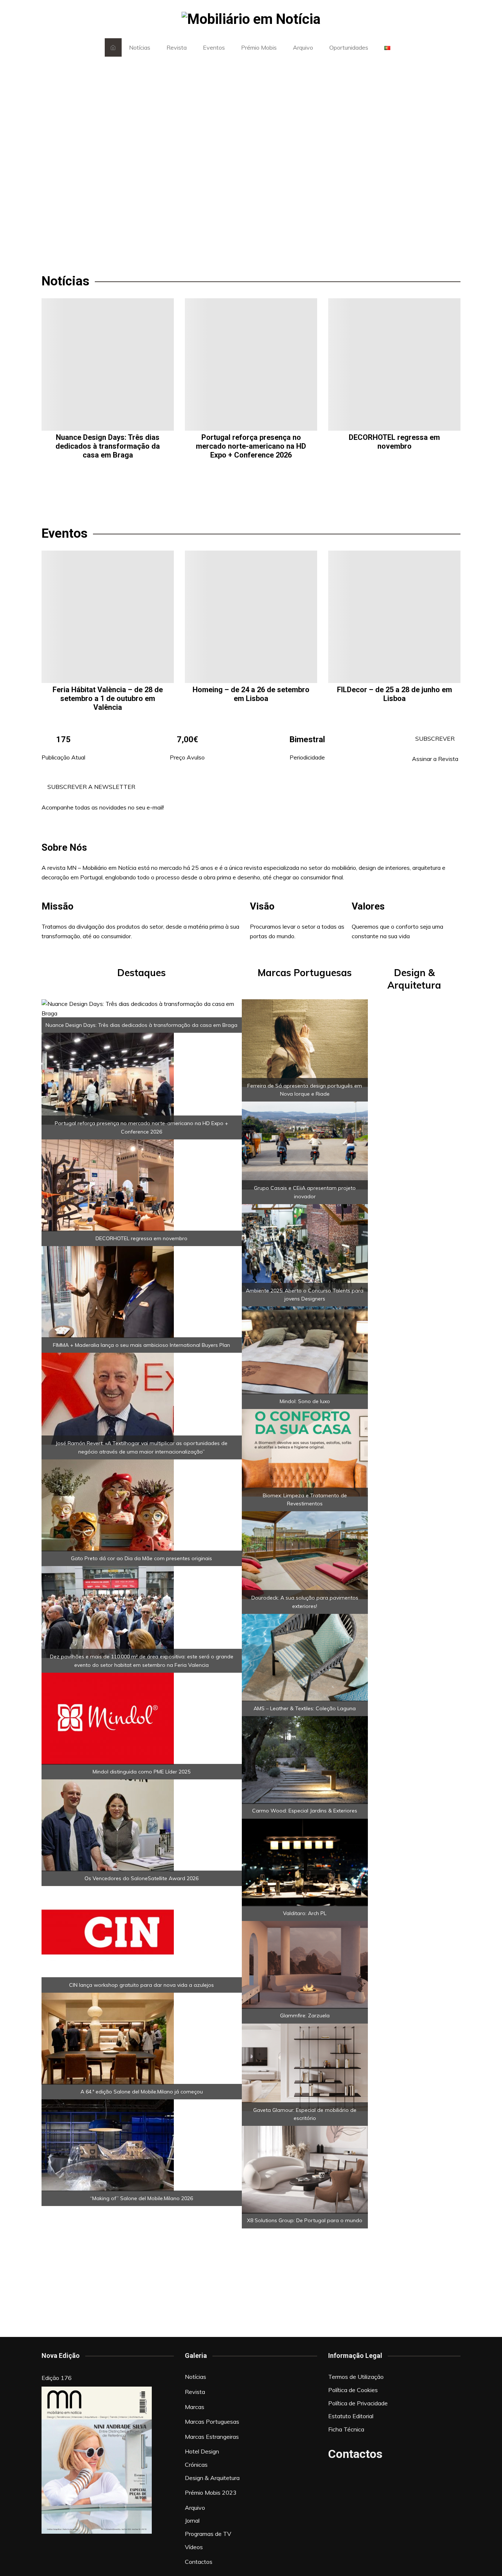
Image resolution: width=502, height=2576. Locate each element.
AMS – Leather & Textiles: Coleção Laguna (305, 1708)
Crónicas (196, 2465)
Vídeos (194, 2547)
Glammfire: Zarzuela (305, 2015)
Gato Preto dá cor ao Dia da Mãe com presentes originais (141, 1558)
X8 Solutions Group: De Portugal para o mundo (305, 2220)
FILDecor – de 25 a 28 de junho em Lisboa (395, 694)
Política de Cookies (353, 2390)
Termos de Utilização (356, 2377)
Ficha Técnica (346, 2429)
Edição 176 (57, 2378)
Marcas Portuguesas (212, 2422)
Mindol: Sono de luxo (305, 1401)
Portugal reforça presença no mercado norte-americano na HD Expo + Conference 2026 (251, 446)
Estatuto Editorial (351, 2416)
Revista (177, 47)
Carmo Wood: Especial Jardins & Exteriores (305, 1811)
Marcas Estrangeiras (212, 2437)
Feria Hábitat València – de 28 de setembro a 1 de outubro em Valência (108, 698)
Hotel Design (202, 2451)
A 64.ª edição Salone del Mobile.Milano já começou (142, 2092)
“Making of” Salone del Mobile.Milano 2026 (141, 2198)
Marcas (195, 2407)
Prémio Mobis (259, 47)
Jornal (192, 2520)
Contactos (199, 2562)
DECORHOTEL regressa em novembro (394, 442)
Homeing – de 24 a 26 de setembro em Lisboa (251, 694)
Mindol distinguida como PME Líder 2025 (141, 1772)
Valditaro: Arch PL (305, 1913)
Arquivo (303, 47)
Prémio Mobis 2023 (211, 2493)
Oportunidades (349, 47)
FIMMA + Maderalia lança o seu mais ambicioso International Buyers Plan (141, 1345)
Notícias (140, 47)
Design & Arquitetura (212, 2478)
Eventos (214, 47)
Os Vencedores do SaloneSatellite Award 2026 (141, 1878)
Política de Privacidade (358, 2403)
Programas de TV (208, 2534)
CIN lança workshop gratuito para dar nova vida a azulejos (141, 1985)
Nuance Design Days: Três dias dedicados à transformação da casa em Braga (108, 446)
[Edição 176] (97, 2460)
